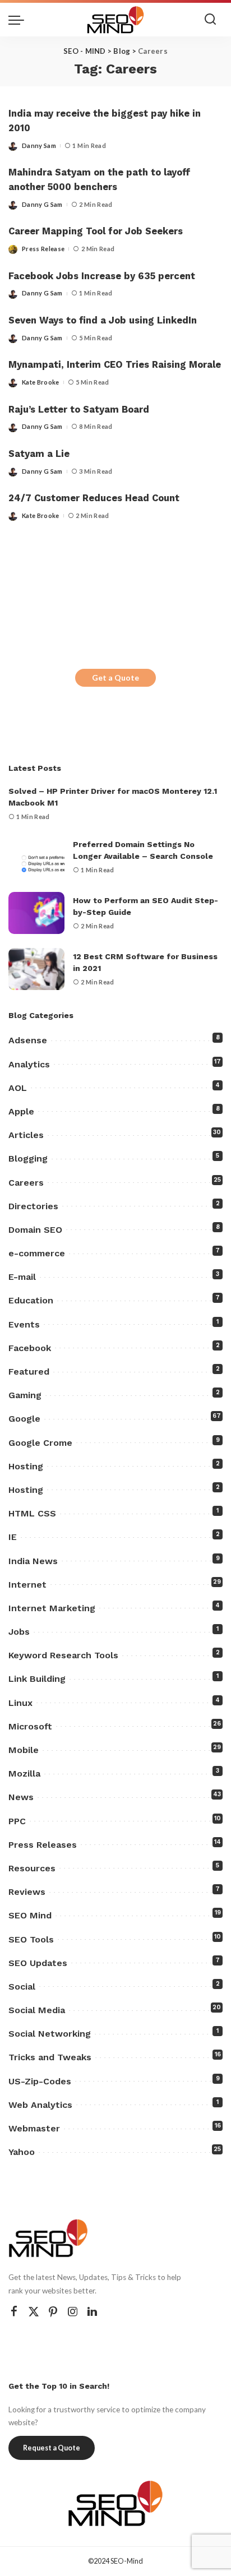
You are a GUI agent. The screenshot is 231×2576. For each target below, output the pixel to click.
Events (24, 1324)
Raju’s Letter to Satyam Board (79, 410)
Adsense (28, 1040)
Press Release (43, 249)
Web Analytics (40, 2105)
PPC (17, 1821)
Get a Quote (115, 677)
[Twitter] (34, 2312)
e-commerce (37, 1253)
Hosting (26, 1466)
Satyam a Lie (39, 454)
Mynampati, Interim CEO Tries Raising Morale (115, 365)
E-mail (22, 1277)
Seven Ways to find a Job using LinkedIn (103, 320)
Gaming (25, 1395)
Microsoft (30, 1726)
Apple (21, 1111)
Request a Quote (52, 2448)
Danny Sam (39, 145)
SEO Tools (31, 1939)
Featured (29, 1372)
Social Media (37, 2010)
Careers (26, 1183)
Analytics (29, 1064)
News (21, 1797)
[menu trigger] (19, 20)
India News (33, 1561)
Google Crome (40, 1443)
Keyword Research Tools (63, 1655)
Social (22, 1987)
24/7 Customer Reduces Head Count (94, 498)
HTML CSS (32, 1513)
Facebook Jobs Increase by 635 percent (102, 276)
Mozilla (24, 1773)
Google (24, 1419)
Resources (32, 1868)
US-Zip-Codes (40, 2081)
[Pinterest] (53, 2312)
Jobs (19, 1632)
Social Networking (50, 2034)
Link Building (37, 1679)
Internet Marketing (52, 1608)
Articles (26, 1135)
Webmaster (34, 2128)
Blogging (28, 1158)
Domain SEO (35, 1230)
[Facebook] (14, 2312)
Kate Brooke (41, 382)
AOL (18, 1088)
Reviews (27, 1892)
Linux (20, 1703)
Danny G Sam (42, 204)
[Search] (210, 20)
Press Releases (43, 1845)
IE (13, 1537)
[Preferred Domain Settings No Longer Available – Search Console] (36, 857)
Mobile (24, 1750)
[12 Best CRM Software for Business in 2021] (36, 969)
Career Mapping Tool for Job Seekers (96, 231)
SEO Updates (38, 1963)
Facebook (30, 1348)
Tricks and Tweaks (50, 2057)
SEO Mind (30, 1915)
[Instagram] (73, 2312)
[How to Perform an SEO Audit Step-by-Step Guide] (36, 913)
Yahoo (22, 2152)
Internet (27, 1585)
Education (31, 1300)
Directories (33, 1206)
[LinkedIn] (92, 2312)
